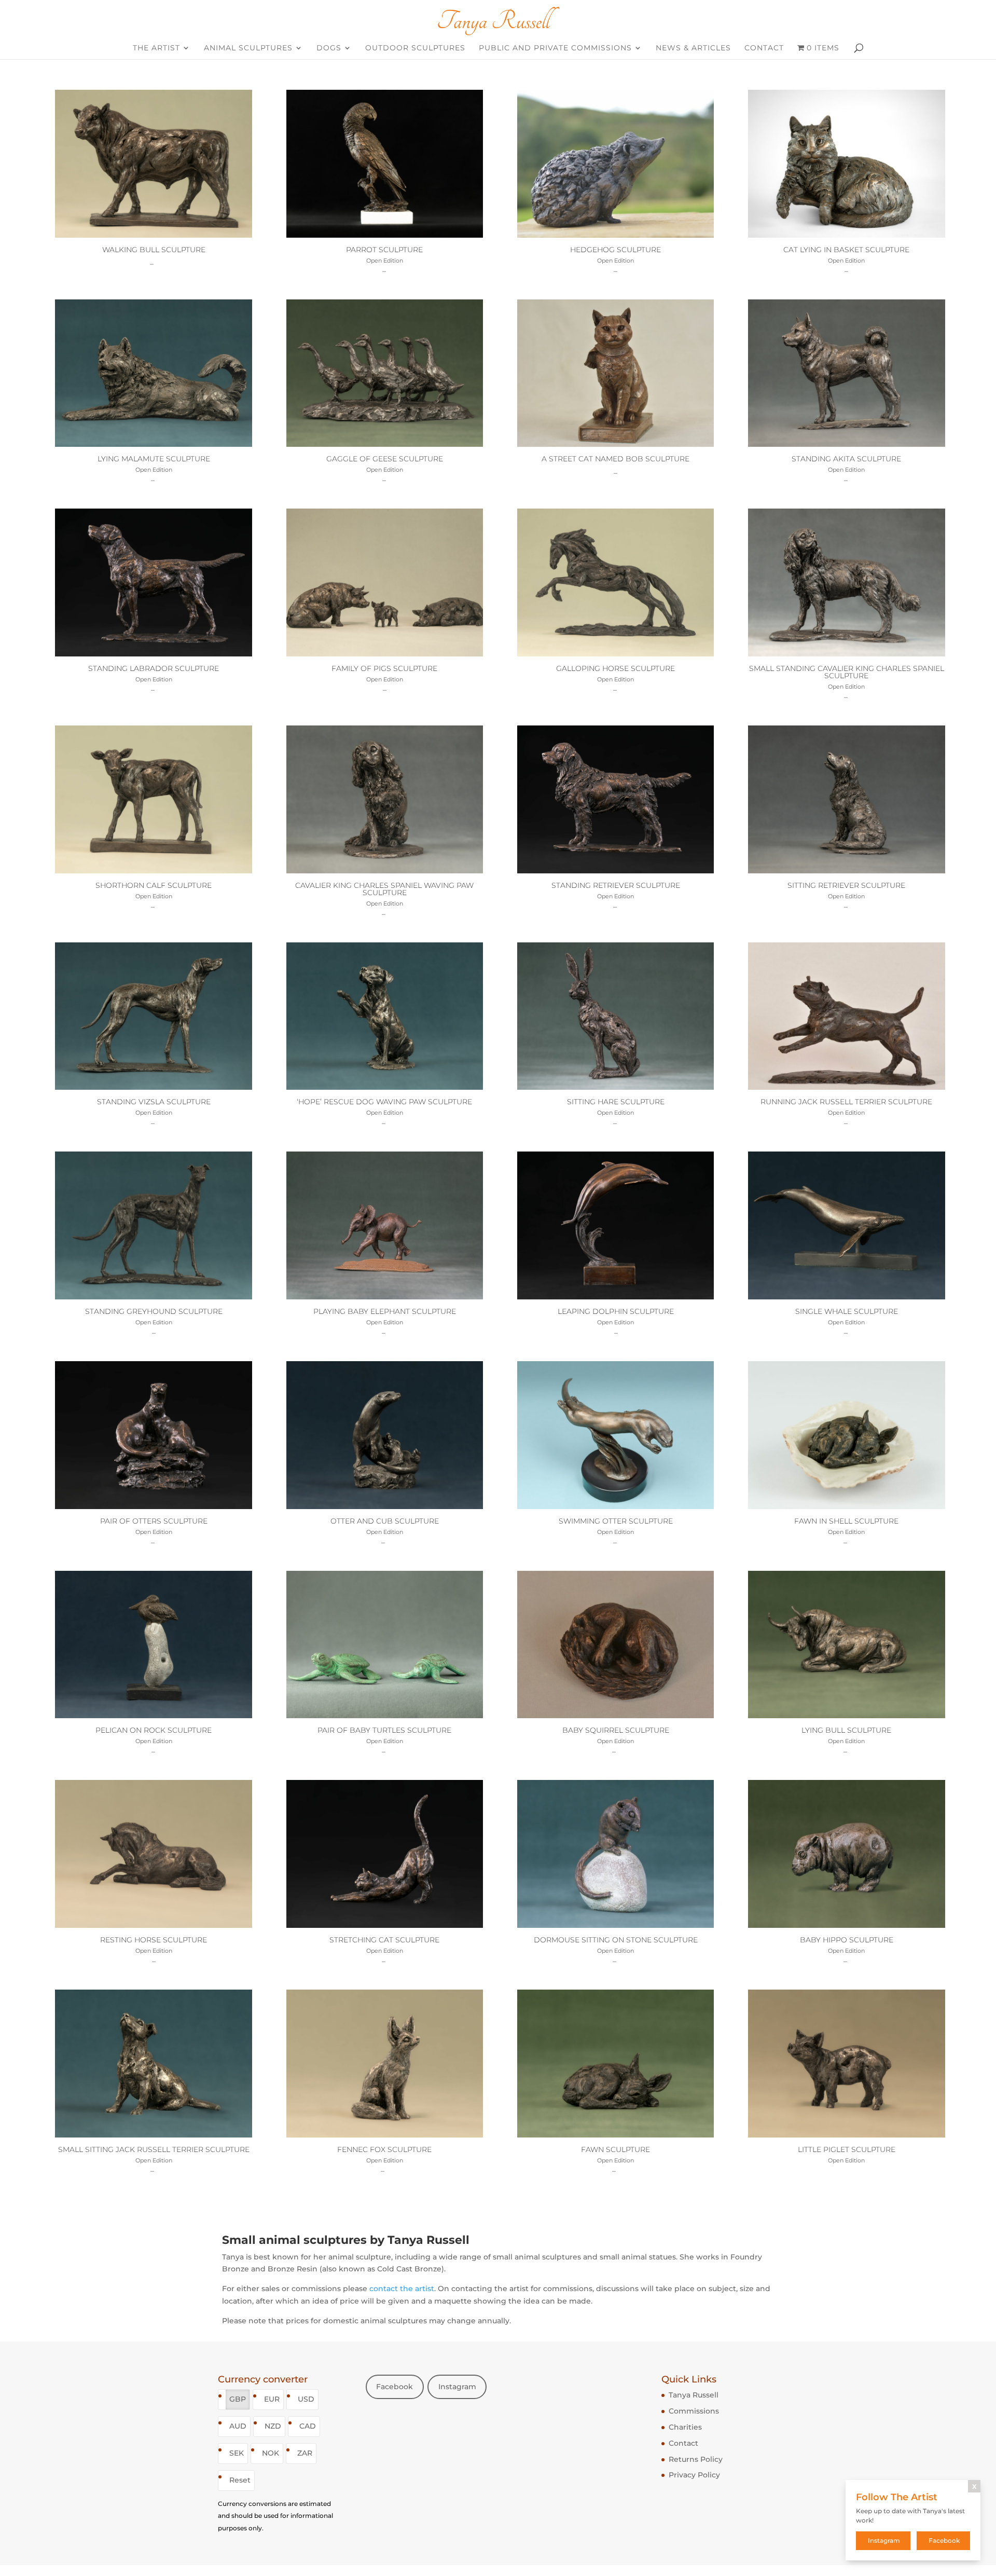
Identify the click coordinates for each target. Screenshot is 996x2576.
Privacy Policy (694, 2475)
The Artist (156, 48)
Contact (764, 48)
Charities (685, 2427)
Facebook (395, 2387)
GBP (238, 2399)
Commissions (694, 2411)
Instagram (457, 2387)
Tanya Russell (694, 2395)
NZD (273, 2426)
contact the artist (402, 2289)
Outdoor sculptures (415, 48)
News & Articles (693, 48)
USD (306, 2399)
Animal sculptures (248, 48)
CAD (308, 2426)
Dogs (329, 48)
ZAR (305, 2453)
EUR (272, 2399)
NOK (271, 2453)
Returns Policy (696, 2459)
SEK (237, 2453)
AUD (238, 2426)
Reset (240, 2480)
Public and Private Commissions (555, 48)
